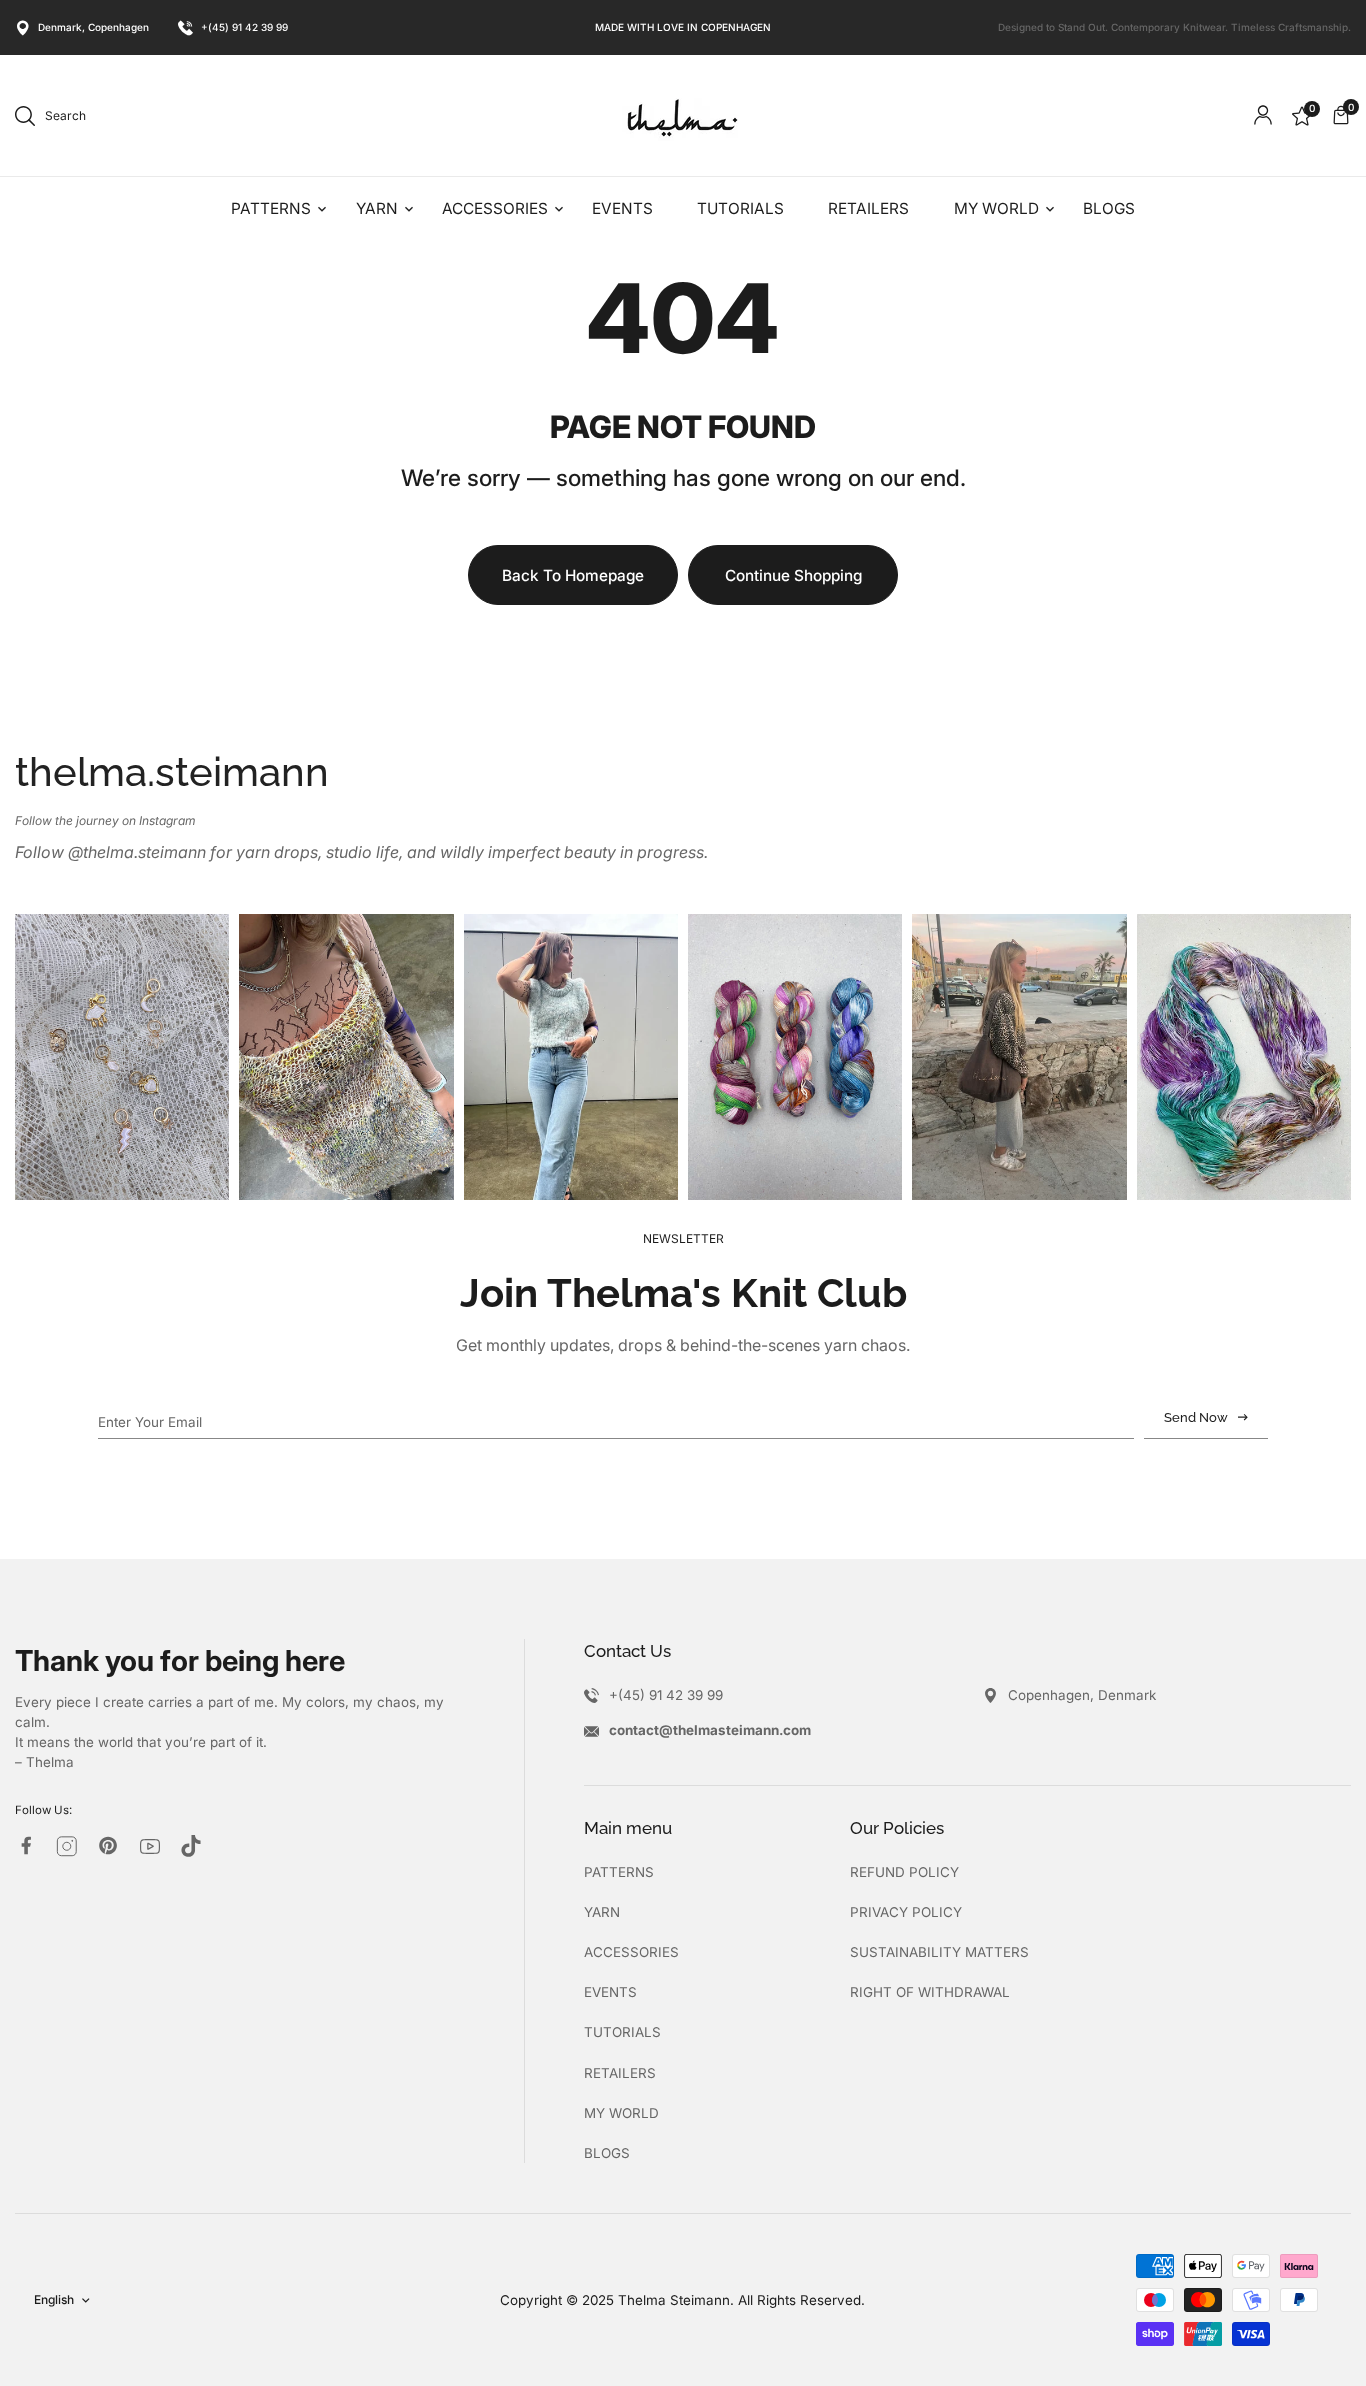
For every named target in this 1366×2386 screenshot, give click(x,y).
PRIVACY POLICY (906, 1912)
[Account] (1263, 115)
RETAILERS (620, 2073)
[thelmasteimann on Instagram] (67, 1846)
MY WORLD (621, 2113)
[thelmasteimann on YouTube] (150, 1846)
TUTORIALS (622, 2032)
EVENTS (610, 1992)
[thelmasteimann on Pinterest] (108, 1845)
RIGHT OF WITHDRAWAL (930, 1992)
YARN (602, 1912)
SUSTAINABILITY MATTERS (939, 1952)
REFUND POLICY (904, 1872)
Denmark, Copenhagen (93, 27)
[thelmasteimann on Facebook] (26, 1845)
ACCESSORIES (631, 1952)
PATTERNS (619, 1872)
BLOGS (607, 2153)
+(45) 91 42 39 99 (244, 27)
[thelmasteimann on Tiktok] (191, 1846)
